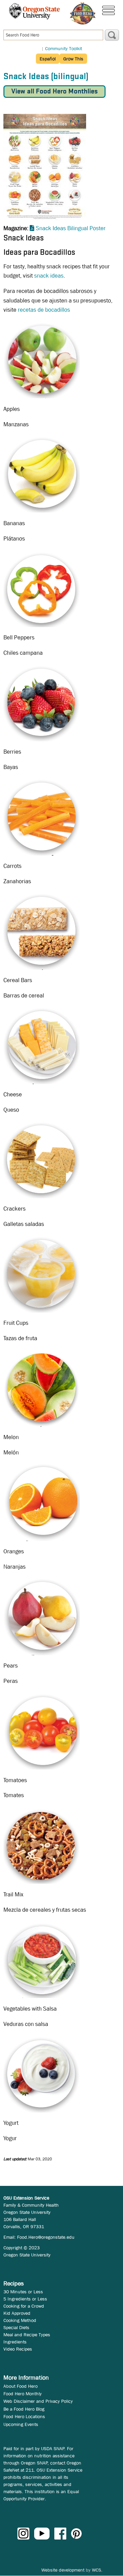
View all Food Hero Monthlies (54, 92)
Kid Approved (17, 2313)
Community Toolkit (64, 48)
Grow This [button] (73, 59)
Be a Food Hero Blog (24, 2409)
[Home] (83, 13)
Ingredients (15, 2342)
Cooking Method (20, 2320)
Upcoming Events (21, 2424)
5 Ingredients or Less (25, 2299)
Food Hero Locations (24, 2416)
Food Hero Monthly (23, 2394)
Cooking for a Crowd (24, 2306)
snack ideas (49, 276)
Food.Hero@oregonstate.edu (46, 2237)
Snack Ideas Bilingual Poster (71, 228)
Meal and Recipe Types (27, 2335)
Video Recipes (18, 2349)
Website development (63, 2570)
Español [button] (48, 59)
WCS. (97, 2570)
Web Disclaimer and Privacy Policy (38, 2401)
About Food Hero (20, 2386)
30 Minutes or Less (23, 2292)
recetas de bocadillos (44, 310)
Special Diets (16, 2327)
